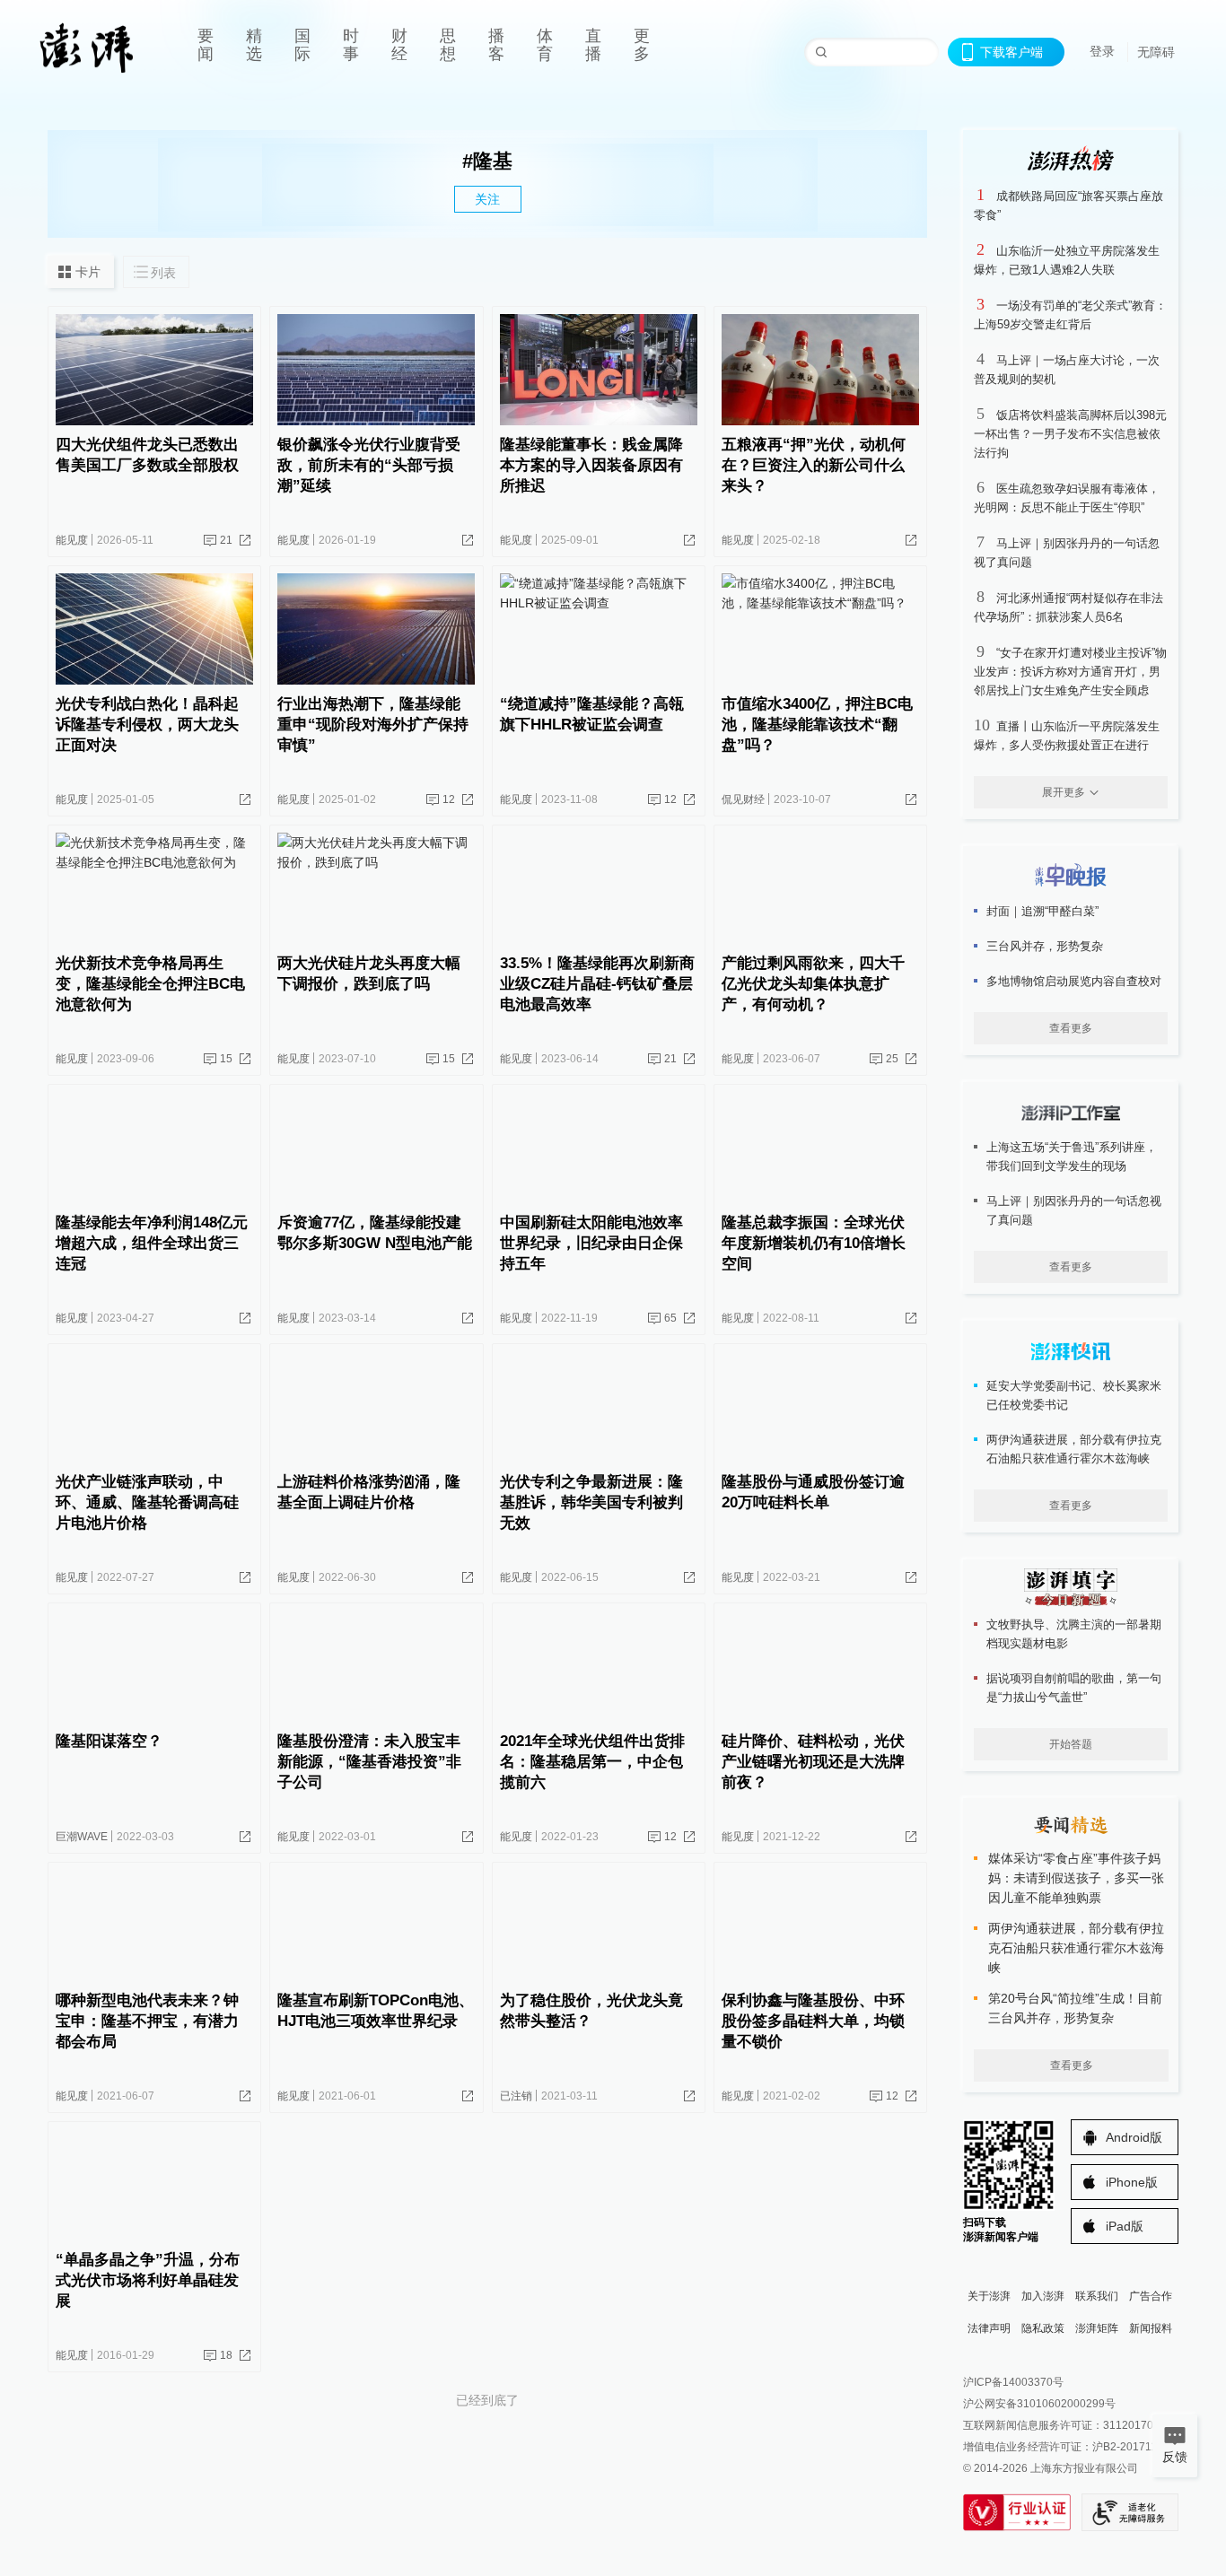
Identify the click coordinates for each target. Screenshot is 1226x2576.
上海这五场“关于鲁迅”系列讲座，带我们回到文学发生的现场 (1072, 1157)
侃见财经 (743, 799)
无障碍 (1156, 52)
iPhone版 (1132, 2182)
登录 (1102, 51)
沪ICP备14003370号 (1013, 2382)
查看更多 (1071, 1028)
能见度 (72, 540)
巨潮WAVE (82, 1837)
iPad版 (1125, 2226)
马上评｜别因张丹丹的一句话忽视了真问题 (1074, 1210)
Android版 (1134, 2137)
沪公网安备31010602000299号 (1039, 2404)
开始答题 (1071, 1744)
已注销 (516, 2096)
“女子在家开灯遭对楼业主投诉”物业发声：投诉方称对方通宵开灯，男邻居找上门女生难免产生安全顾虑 (1070, 672)
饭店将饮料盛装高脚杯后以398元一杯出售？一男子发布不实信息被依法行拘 (1070, 434)
